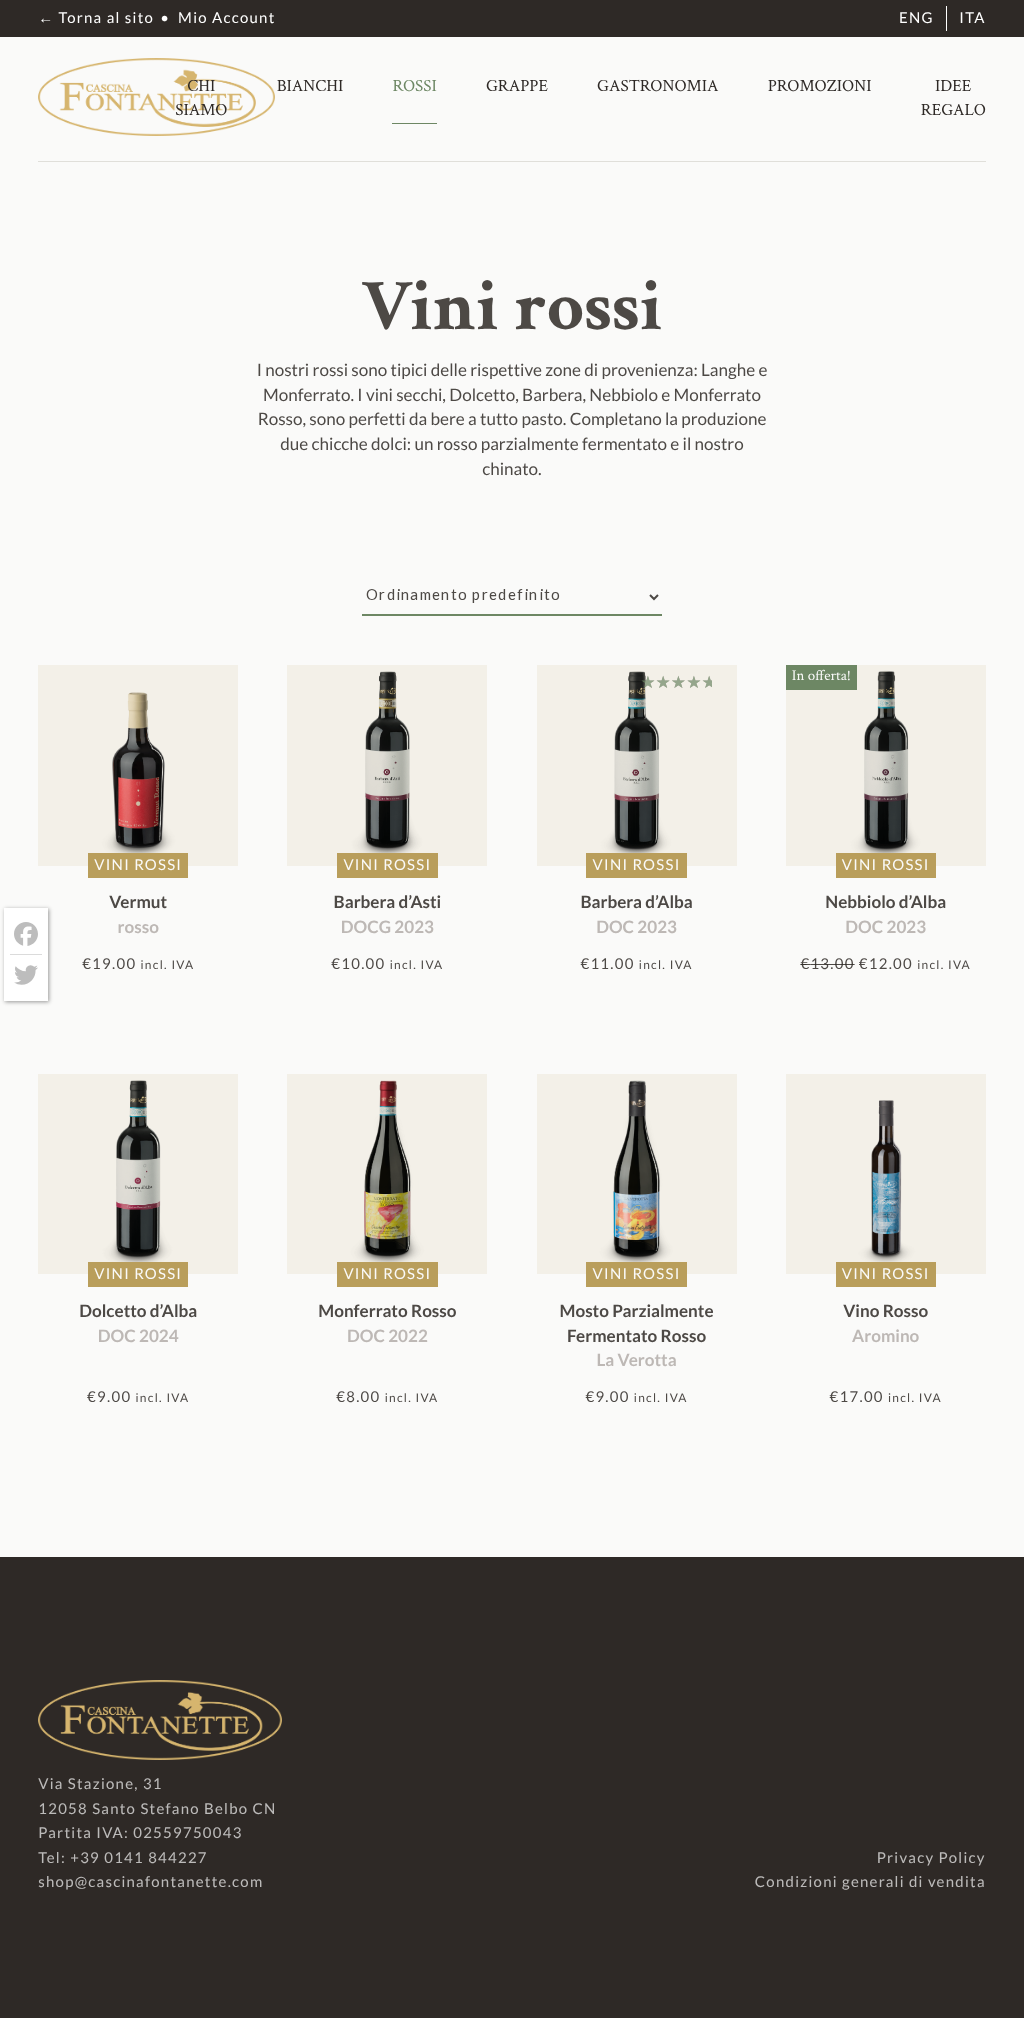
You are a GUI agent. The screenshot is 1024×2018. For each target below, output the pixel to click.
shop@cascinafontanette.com (150, 1882)
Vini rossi (138, 865)
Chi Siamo (201, 98)
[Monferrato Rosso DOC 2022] (387, 1174)
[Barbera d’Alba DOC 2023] (637, 765)
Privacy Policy (931, 1858)
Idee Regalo (953, 98)
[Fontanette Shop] (156, 129)
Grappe (517, 86)
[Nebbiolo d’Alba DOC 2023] (886, 765)
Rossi (414, 86)
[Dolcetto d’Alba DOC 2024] (138, 1174)
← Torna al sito (96, 18)
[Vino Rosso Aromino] (886, 1174)
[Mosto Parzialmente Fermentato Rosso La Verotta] (637, 1174)
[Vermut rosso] (138, 765)
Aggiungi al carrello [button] (138, 1000)
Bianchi (310, 86)
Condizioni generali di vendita (870, 1882)
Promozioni (820, 86)
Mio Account (226, 18)
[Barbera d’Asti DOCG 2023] (387, 765)
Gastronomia (657, 86)
